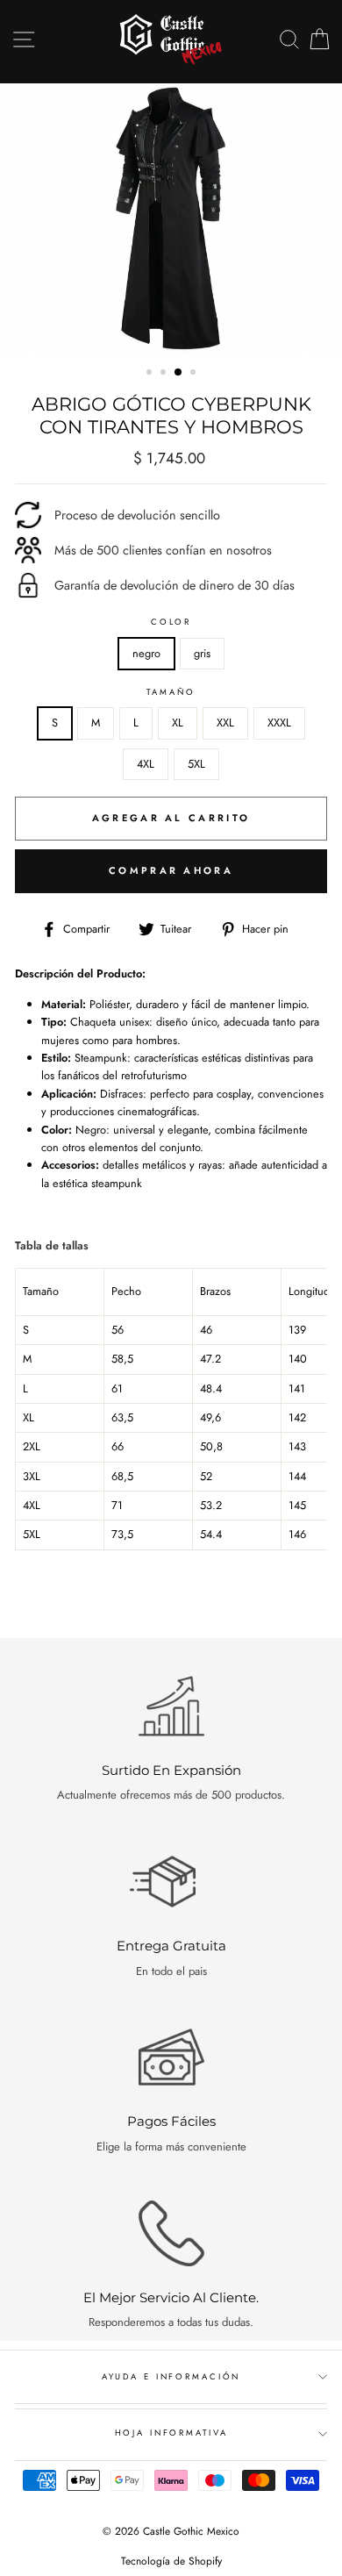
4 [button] (195, 374)
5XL (196, 764)
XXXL (279, 723)
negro (146, 653)
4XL (146, 764)
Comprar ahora (171, 870)
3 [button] (179, 373)
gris (202, 653)
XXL (225, 723)
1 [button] (151, 374)
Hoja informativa (171, 2433)
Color (171, 622)
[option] (171, 218)
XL (178, 723)
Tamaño (171, 692)
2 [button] (165, 374)
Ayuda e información (171, 2377)
